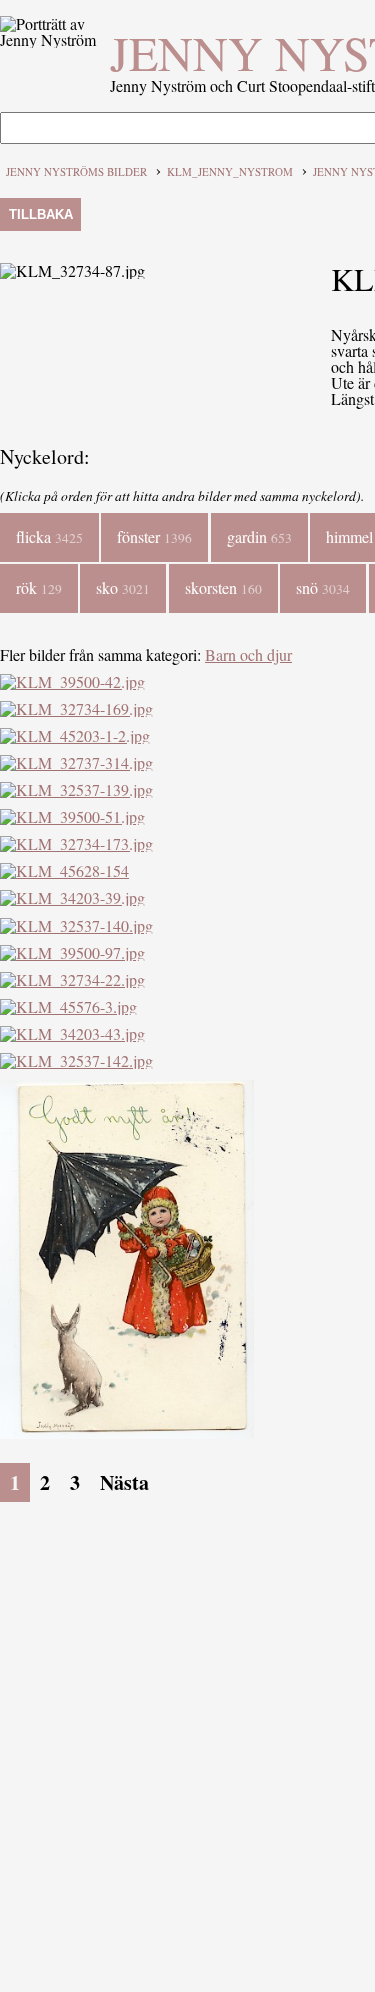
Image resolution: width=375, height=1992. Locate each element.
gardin (259, 536)
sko (123, 587)
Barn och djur (248, 654)
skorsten (223, 587)
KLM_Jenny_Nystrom (230, 171)
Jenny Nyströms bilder (76, 171)
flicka (49, 536)
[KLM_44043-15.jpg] (127, 1432)
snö (323, 587)
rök (39, 587)
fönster (154, 536)
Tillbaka (41, 214)
